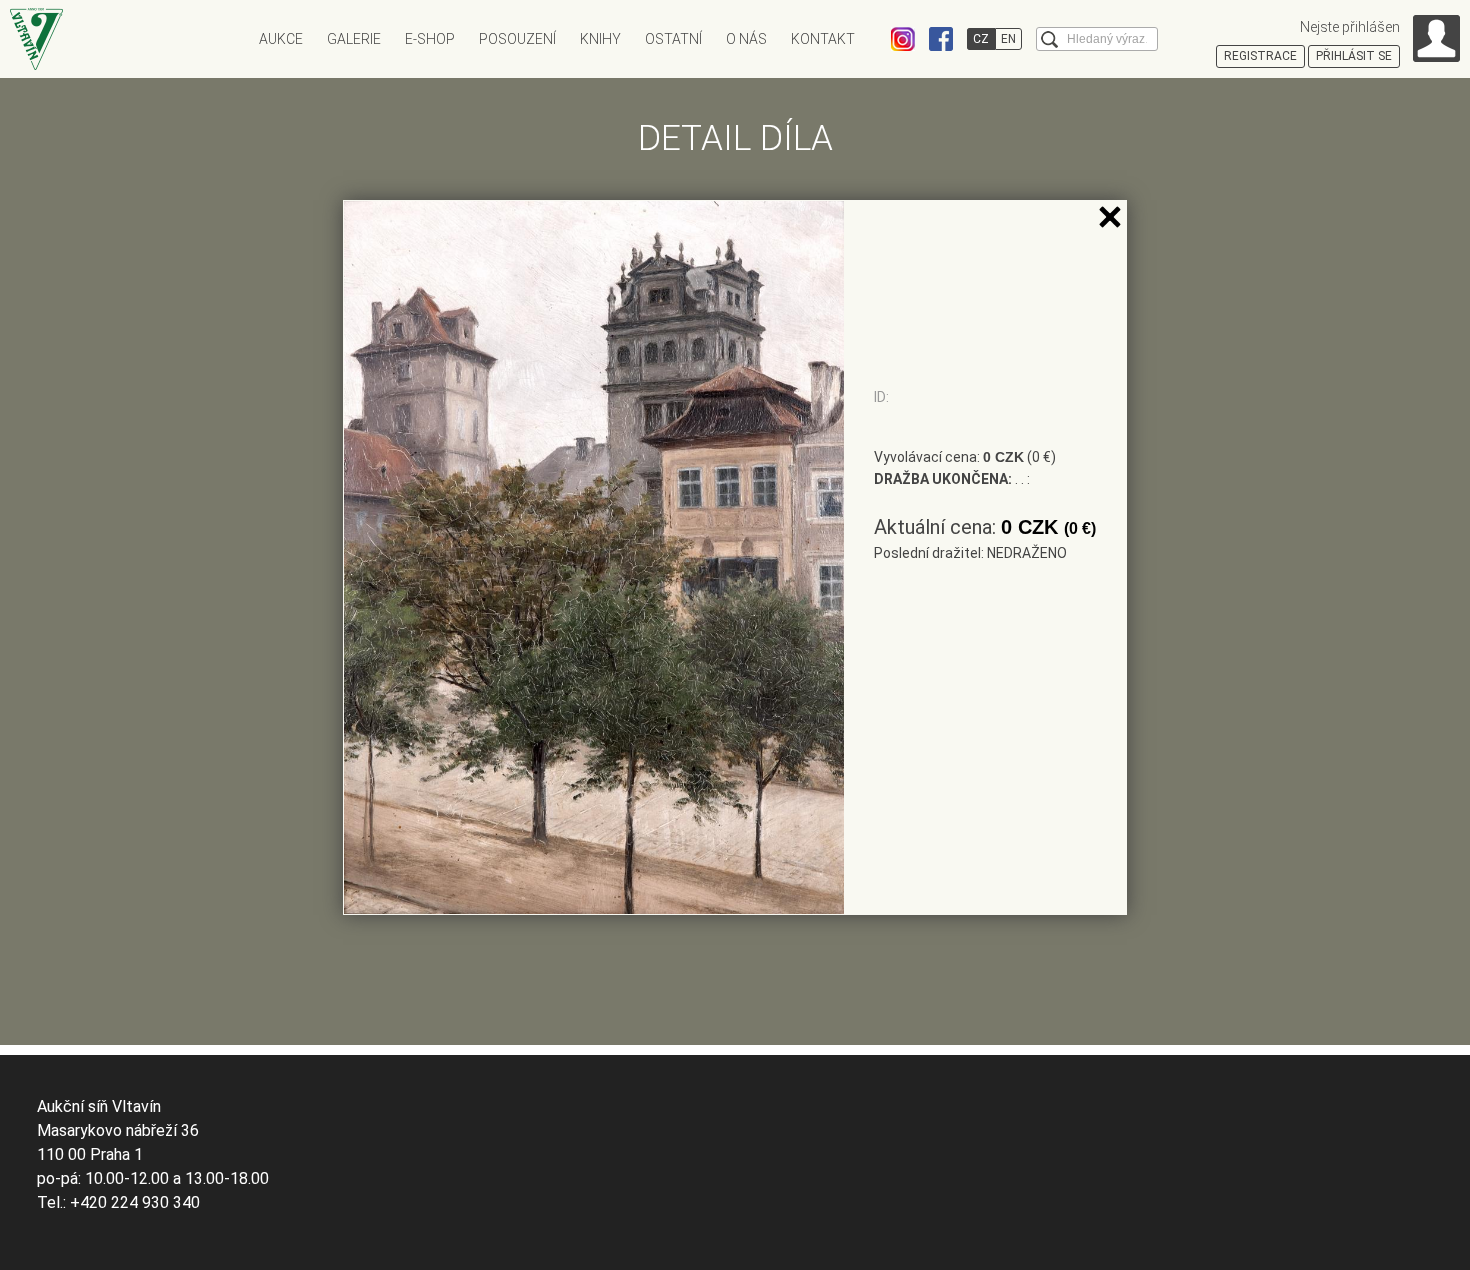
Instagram (903, 39)
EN (1008, 39)
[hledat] (1049, 39)
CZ (981, 39)
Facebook (941, 39)
